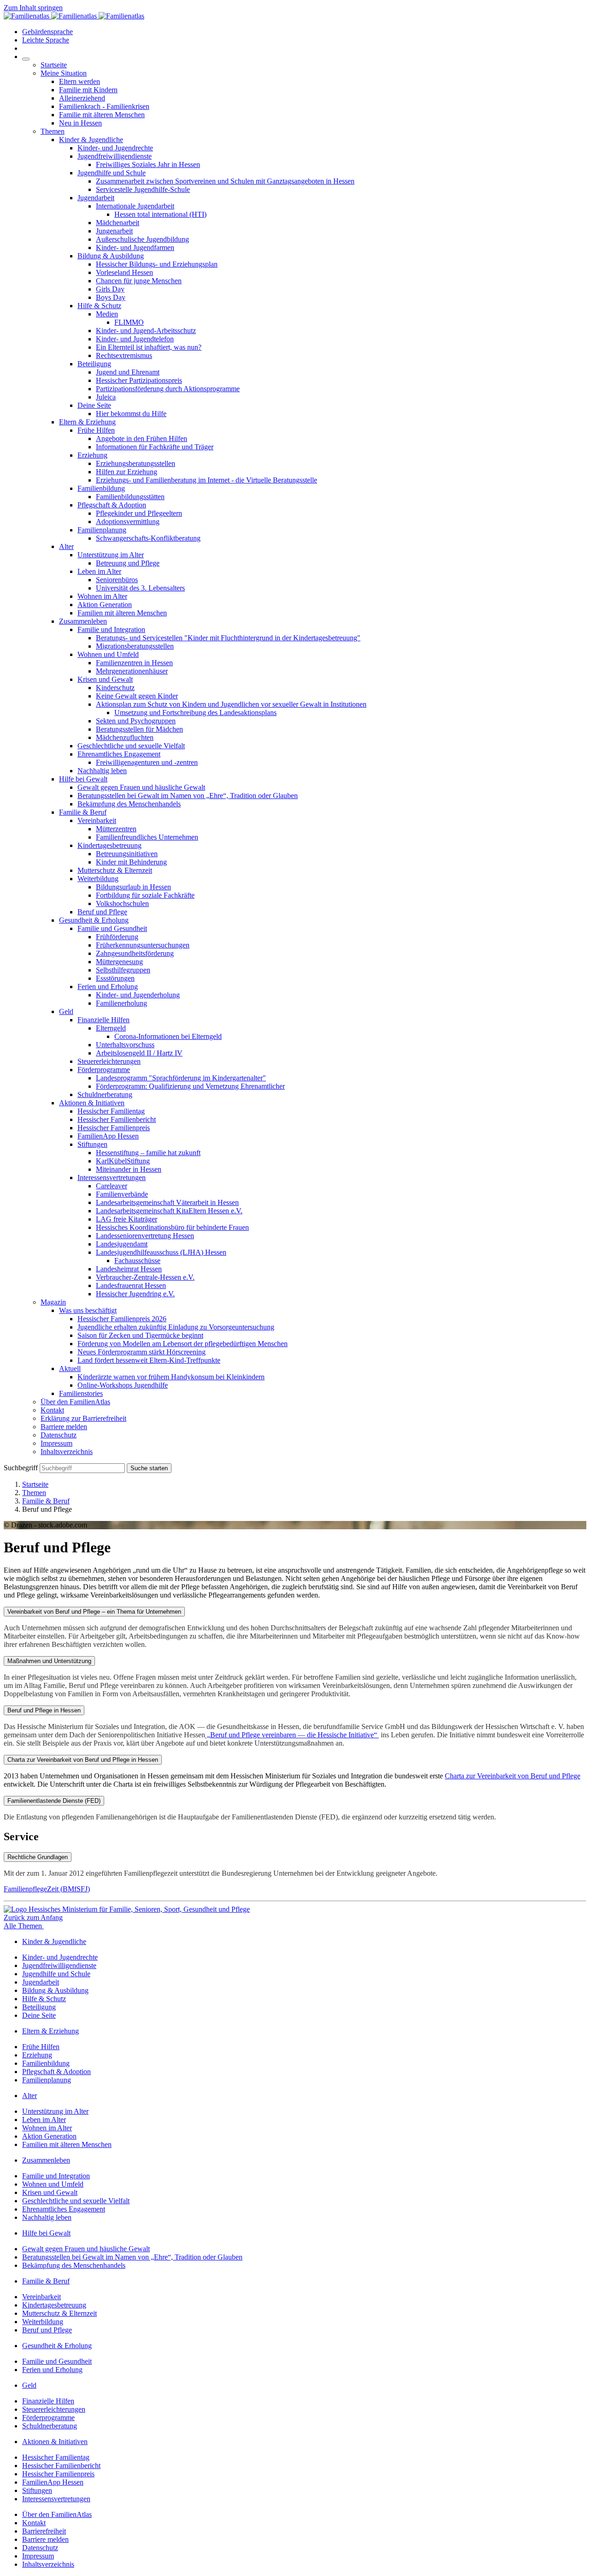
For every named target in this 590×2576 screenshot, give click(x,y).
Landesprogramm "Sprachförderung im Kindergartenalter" (181, 1078)
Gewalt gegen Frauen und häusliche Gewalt (141, 787)
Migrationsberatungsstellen (135, 646)
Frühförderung (117, 937)
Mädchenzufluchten (125, 737)
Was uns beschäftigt (88, 1310)
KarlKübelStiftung (123, 1161)
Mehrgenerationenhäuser (132, 671)
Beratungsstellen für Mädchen (139, 729)
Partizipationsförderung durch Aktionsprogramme (168, 389)
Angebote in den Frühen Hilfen (142, 438)
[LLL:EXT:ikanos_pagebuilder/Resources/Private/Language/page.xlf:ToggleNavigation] (26, 59)
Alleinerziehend (82, 98)
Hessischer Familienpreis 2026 (122, 1319)
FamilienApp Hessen (108, 1136)
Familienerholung (121, 1003)
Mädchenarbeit (118, 223)
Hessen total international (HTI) (160, 214)
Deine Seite (94, 405)
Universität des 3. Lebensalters (140, 588)
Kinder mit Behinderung (131, 862)
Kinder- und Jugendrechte (115, 148)
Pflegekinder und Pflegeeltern (139, 513)
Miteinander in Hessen (129, 1169)
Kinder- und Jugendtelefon (135, 339)
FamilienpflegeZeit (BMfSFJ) (47, 1889)
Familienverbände (122, 1194)
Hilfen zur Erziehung (127, 472)
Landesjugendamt (122, 1244)
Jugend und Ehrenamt (128, 372)
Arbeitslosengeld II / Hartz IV (139, 1053)
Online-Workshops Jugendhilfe (123, 1385)
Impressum (56, 1443)
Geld (66, 1011)
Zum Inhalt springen (33, 8)
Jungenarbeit (114, 231)
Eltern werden (80, 81)
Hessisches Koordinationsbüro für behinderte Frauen (172, 1227)
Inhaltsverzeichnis (67, 1452)
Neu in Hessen (80, 123)
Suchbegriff (21, 1468)
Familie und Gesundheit (112, 928)
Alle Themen (24, 1926)
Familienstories (81, 1393)
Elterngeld (111, 1028)
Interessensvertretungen (112, 1178)
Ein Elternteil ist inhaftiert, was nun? (149, 347)
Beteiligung (94, 364)
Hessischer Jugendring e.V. (135, 1294)
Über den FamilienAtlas (75, 1402)
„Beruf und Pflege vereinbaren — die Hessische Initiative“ (292, 1735)
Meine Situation (64, 73)
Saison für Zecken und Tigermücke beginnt (140, 1335)
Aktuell (70, 1368)
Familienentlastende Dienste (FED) (54, 1801)
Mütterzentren (116, 829)
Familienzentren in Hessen (134, 663)
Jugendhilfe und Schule (112, 173)
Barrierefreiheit (44, 2531)
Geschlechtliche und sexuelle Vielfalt (131, 746)
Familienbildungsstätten (130, 497)
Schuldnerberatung (105, 1094)
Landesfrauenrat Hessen (131, 1285)
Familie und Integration (111, 629)
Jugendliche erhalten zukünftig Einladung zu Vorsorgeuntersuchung (176, 1327)
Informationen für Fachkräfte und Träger (155, 447)
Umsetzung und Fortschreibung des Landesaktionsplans (195, 713)
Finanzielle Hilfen (103, 1020)
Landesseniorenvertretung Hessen (145, 1236)
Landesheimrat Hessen (129, 1269)
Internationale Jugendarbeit (135, 206)
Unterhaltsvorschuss (125, 1045)
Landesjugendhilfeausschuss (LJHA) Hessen (161, 1252)
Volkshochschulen (122, 903)
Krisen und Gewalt (105, 679)
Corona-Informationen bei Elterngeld (168, 1036)
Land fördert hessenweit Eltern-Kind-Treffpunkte (149, 1360)
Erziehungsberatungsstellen (136, 463)
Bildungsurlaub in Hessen (133, 887)
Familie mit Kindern (88, 90)
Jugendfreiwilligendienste (115, 156)
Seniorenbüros (117, 580)
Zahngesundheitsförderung (135, 953)
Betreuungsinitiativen (127, 854)
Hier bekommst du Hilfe (131, 414)
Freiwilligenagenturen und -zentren (147, 762)
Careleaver (112, 1186)
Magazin (53, 1302)
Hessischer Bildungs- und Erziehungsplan (157, 264)
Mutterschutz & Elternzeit (115, 870)
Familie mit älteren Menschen (102, 115)
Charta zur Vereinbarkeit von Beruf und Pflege (513, 1776)
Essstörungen (115, 978)
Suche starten (149, 1468)
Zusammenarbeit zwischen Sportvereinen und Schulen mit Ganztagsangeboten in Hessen (225, 181)
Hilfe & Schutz (99, 306)
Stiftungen (92, 1144)
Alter (66, 546)
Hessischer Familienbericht (117, 1119)
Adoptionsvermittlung (128, 522)
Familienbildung (101, 488)
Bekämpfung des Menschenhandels (129, 804)
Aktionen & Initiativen (92, 1103)
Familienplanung (102, 530)
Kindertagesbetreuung (109, 845)
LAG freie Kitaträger (127, 1219)
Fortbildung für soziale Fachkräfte (145, 895)
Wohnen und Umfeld (108, 654)
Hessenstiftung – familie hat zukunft (148, 1153)
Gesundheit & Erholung (94, 920)
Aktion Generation (105, 605)
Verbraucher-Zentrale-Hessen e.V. (145, 1277)
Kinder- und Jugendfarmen (135, 247)
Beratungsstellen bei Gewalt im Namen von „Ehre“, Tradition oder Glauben (188, 796)
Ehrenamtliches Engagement (119, 754)
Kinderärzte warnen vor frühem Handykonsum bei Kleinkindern (171, 1377)
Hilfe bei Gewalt (83, 779)
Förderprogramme (104, 1070)
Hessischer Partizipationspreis (139, 380)
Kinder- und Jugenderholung (138, 995)
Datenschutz (59, 1435)
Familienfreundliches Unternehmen (147, 837)
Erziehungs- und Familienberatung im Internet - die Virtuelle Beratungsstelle (206, 480)
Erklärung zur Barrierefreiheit (83, 1418)
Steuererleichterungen (109, 1061)
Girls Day (110, 289)
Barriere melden (64, 1427)
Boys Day (111, 297)
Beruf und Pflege (102, 912)
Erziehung (92, 455)
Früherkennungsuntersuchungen (143, 945)
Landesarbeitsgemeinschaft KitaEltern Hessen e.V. (169, 1211)
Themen (53, 131)
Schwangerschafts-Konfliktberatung (148, 538)
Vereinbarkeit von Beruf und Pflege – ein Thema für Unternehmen (94, 1612)
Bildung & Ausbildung (111, 256)
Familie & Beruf (83, 812)
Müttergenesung (119, 962)
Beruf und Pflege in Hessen (44, 1710)
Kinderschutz (115, 688)
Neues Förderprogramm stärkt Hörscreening (142, 1352)
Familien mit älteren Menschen (122, 613)
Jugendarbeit (96, 198)
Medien (107, 314)
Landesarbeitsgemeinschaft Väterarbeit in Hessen (167, 1202)
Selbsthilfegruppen (123, 970)
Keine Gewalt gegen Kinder (137, 696)
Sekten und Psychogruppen (136, 721)
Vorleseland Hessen (124, 272)
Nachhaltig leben (102, 771)
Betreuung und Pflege (128, 563)
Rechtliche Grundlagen (38, 1857)
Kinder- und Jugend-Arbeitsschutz (146, 331)
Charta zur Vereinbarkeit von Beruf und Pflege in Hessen (83, 1760)
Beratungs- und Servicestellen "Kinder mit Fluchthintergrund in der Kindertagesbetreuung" (228, 638)
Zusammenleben (83, 621)
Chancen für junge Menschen (139, 281)
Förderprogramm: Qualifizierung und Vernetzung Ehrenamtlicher (190, 1086)
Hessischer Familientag (111, 1111)
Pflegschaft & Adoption (112, 505)
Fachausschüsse (137, 1261)
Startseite (54, 65)
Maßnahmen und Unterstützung (49, 1661)
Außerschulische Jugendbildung (142, 239)
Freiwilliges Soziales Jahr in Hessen (148, 164)
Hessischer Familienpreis (114, 1128)
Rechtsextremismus (124, 355)
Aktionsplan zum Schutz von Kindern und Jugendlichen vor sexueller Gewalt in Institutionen (231, 704)
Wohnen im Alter (102, 596)
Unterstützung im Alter (111, 555)
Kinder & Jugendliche (91, 140)
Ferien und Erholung (108, 987)
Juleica (106, 397)
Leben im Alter (99, 571)
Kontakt (52, 1410)
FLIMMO (129, 322)
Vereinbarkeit (97, 820)
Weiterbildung (98, 879)
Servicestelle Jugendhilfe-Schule (143, 189)
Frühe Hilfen (96, 430)
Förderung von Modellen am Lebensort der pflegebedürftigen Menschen (183, 1344)
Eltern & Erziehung (87, 422)
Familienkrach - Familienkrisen (104, 106)
